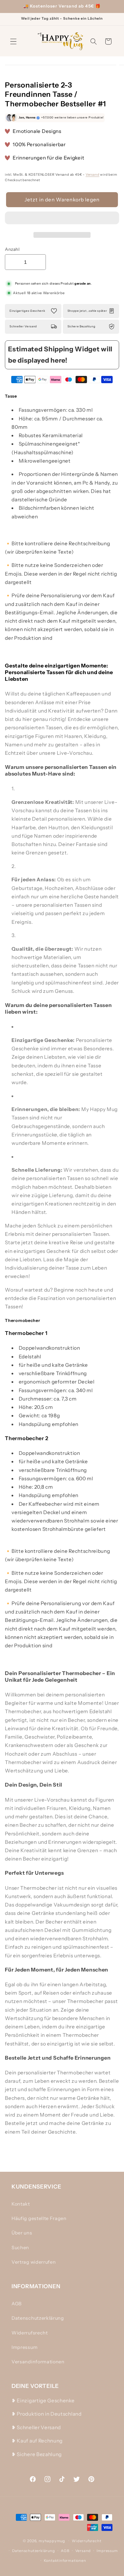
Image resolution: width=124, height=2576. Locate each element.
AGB (17, 2304)
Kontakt (21, 2204)
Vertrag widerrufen (34, 2262)
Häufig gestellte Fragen (39, 2218)
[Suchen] (94, 41)
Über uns (22, 2233)
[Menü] (13, 41)
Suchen (20, 2247)
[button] (62, 219)
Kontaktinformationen (65, 2561)
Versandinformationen (38, 2362)
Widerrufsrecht (30, 2333)
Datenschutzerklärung (38, 2318)
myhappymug (52, 2541)
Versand (93, 175)
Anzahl (12, 249)
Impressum (25, 2347)
